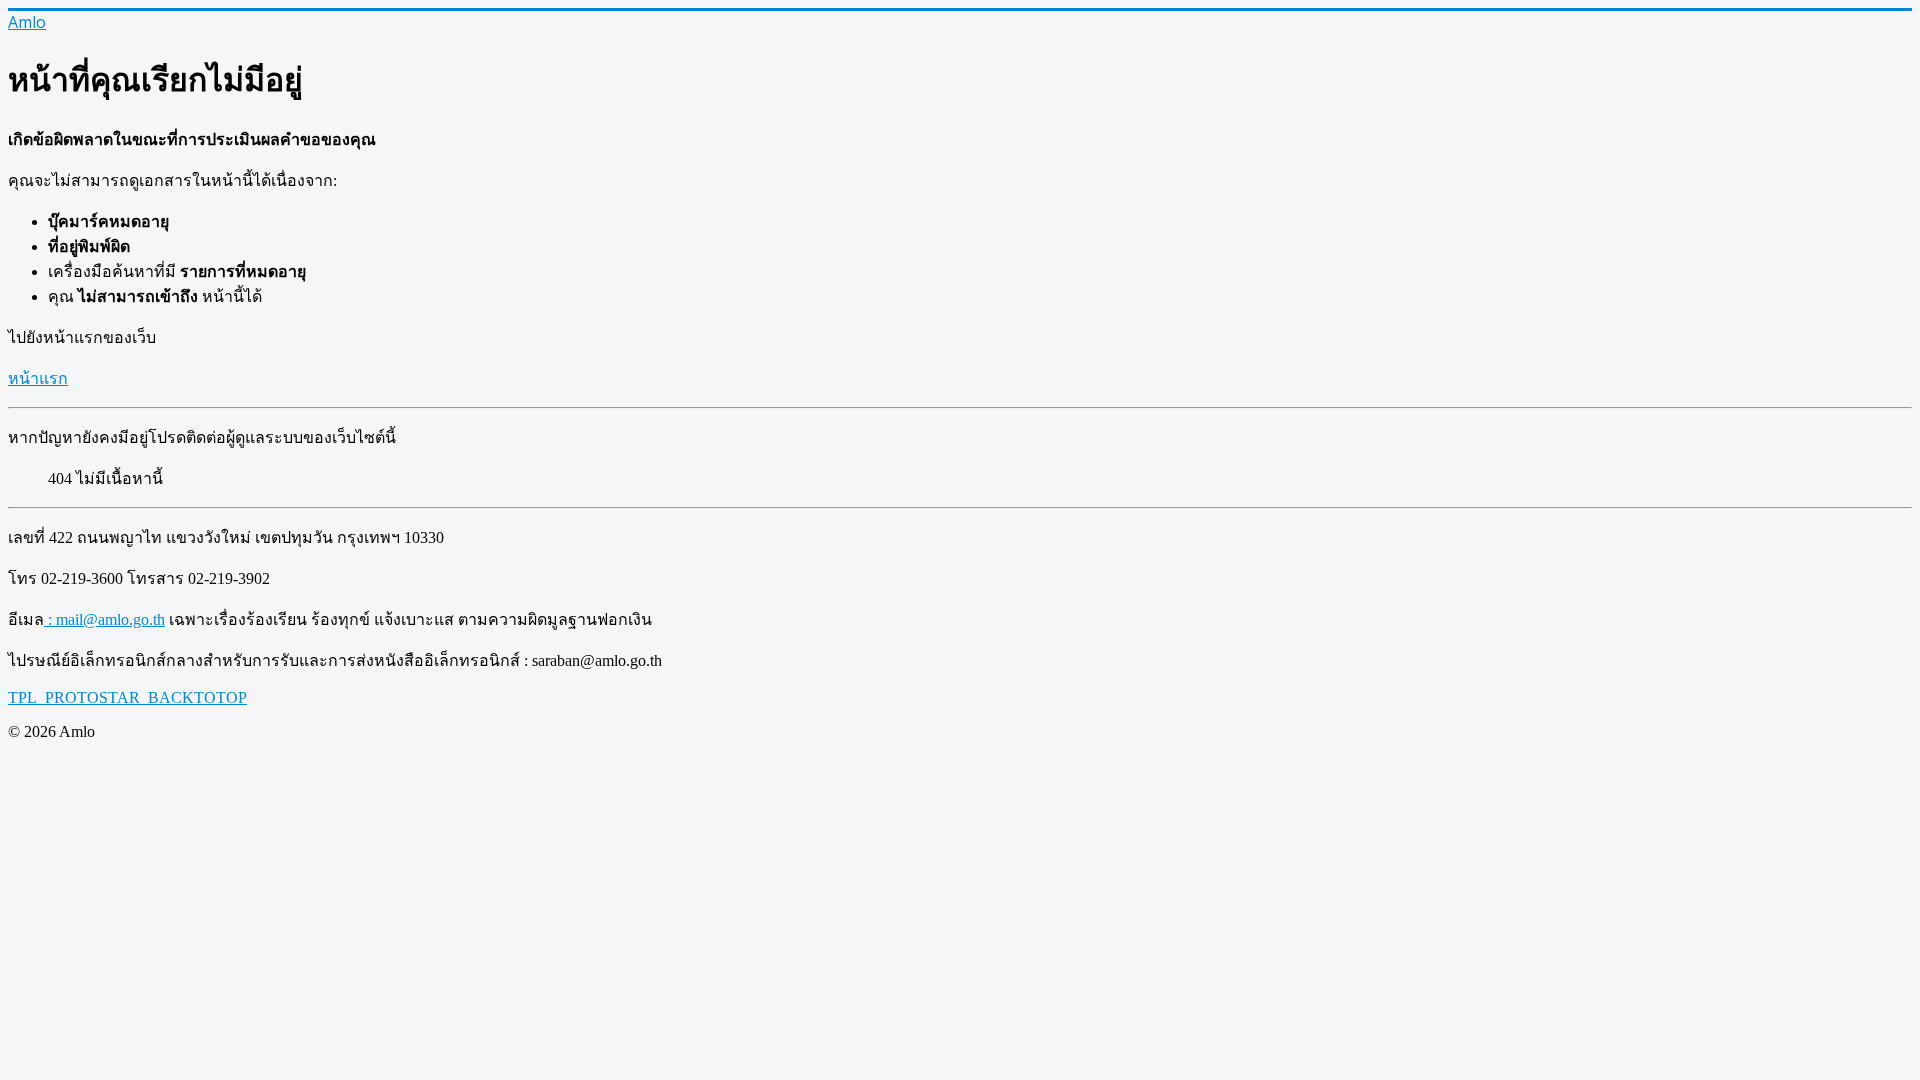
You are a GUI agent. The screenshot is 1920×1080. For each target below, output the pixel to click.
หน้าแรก (38, 378)
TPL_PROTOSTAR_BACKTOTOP (127, 697)
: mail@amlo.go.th (104, 619)
